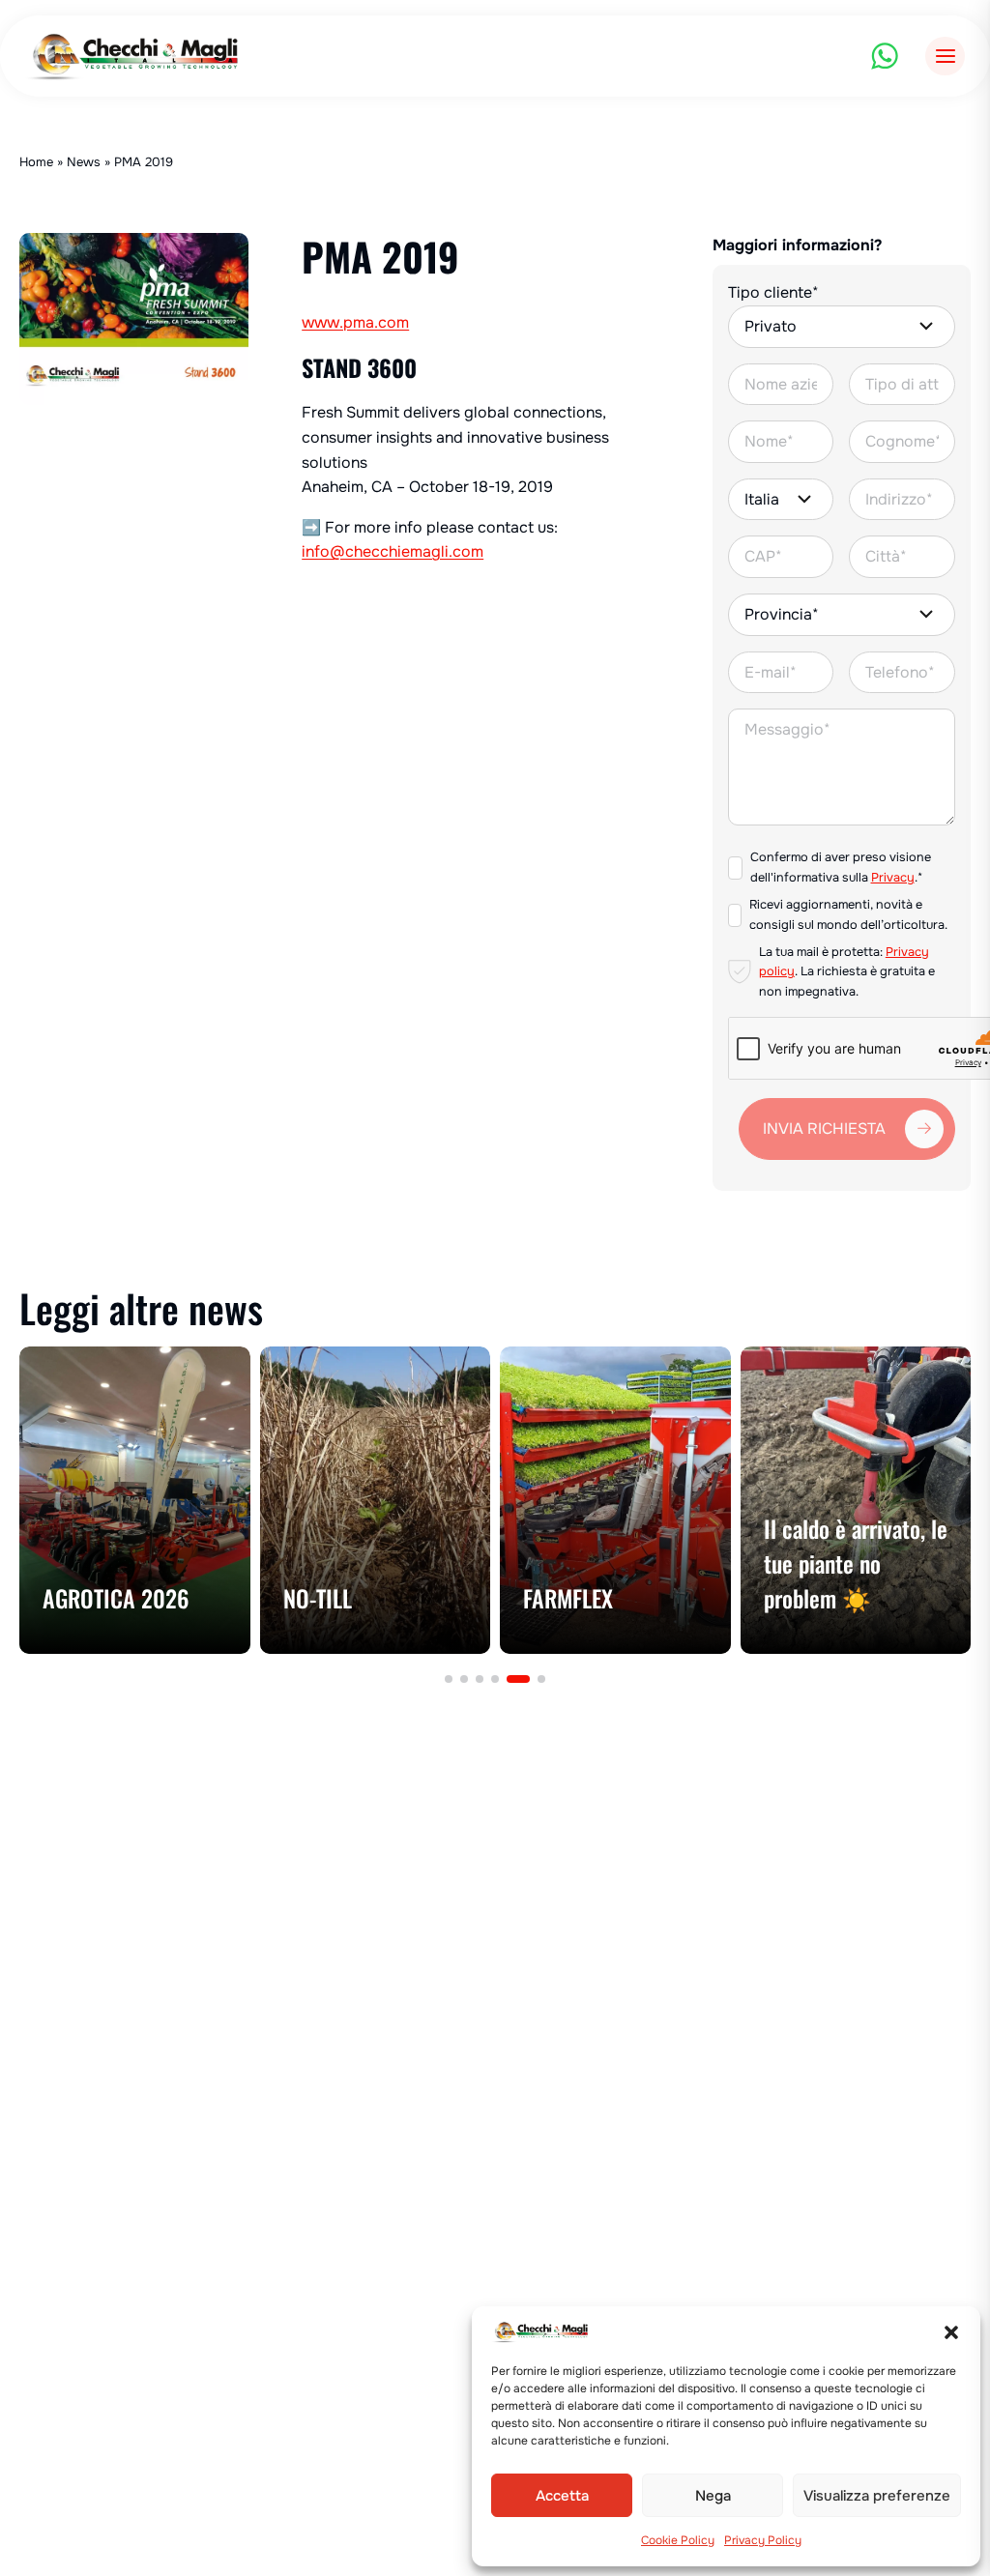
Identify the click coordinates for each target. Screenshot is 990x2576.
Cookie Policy (678, 2540)
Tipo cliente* (773, 292)
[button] (951, 2332)
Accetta (562, 2496)
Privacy (893, 878)
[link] (135, 1500)
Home (36, 162)
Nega (713, 2496)
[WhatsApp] (885, 56)
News (84, 162)
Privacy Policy (763, 2540)
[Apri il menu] (945, 57)
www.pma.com (355, 322)
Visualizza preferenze (877, 2496)
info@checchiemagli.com (393, 551)
